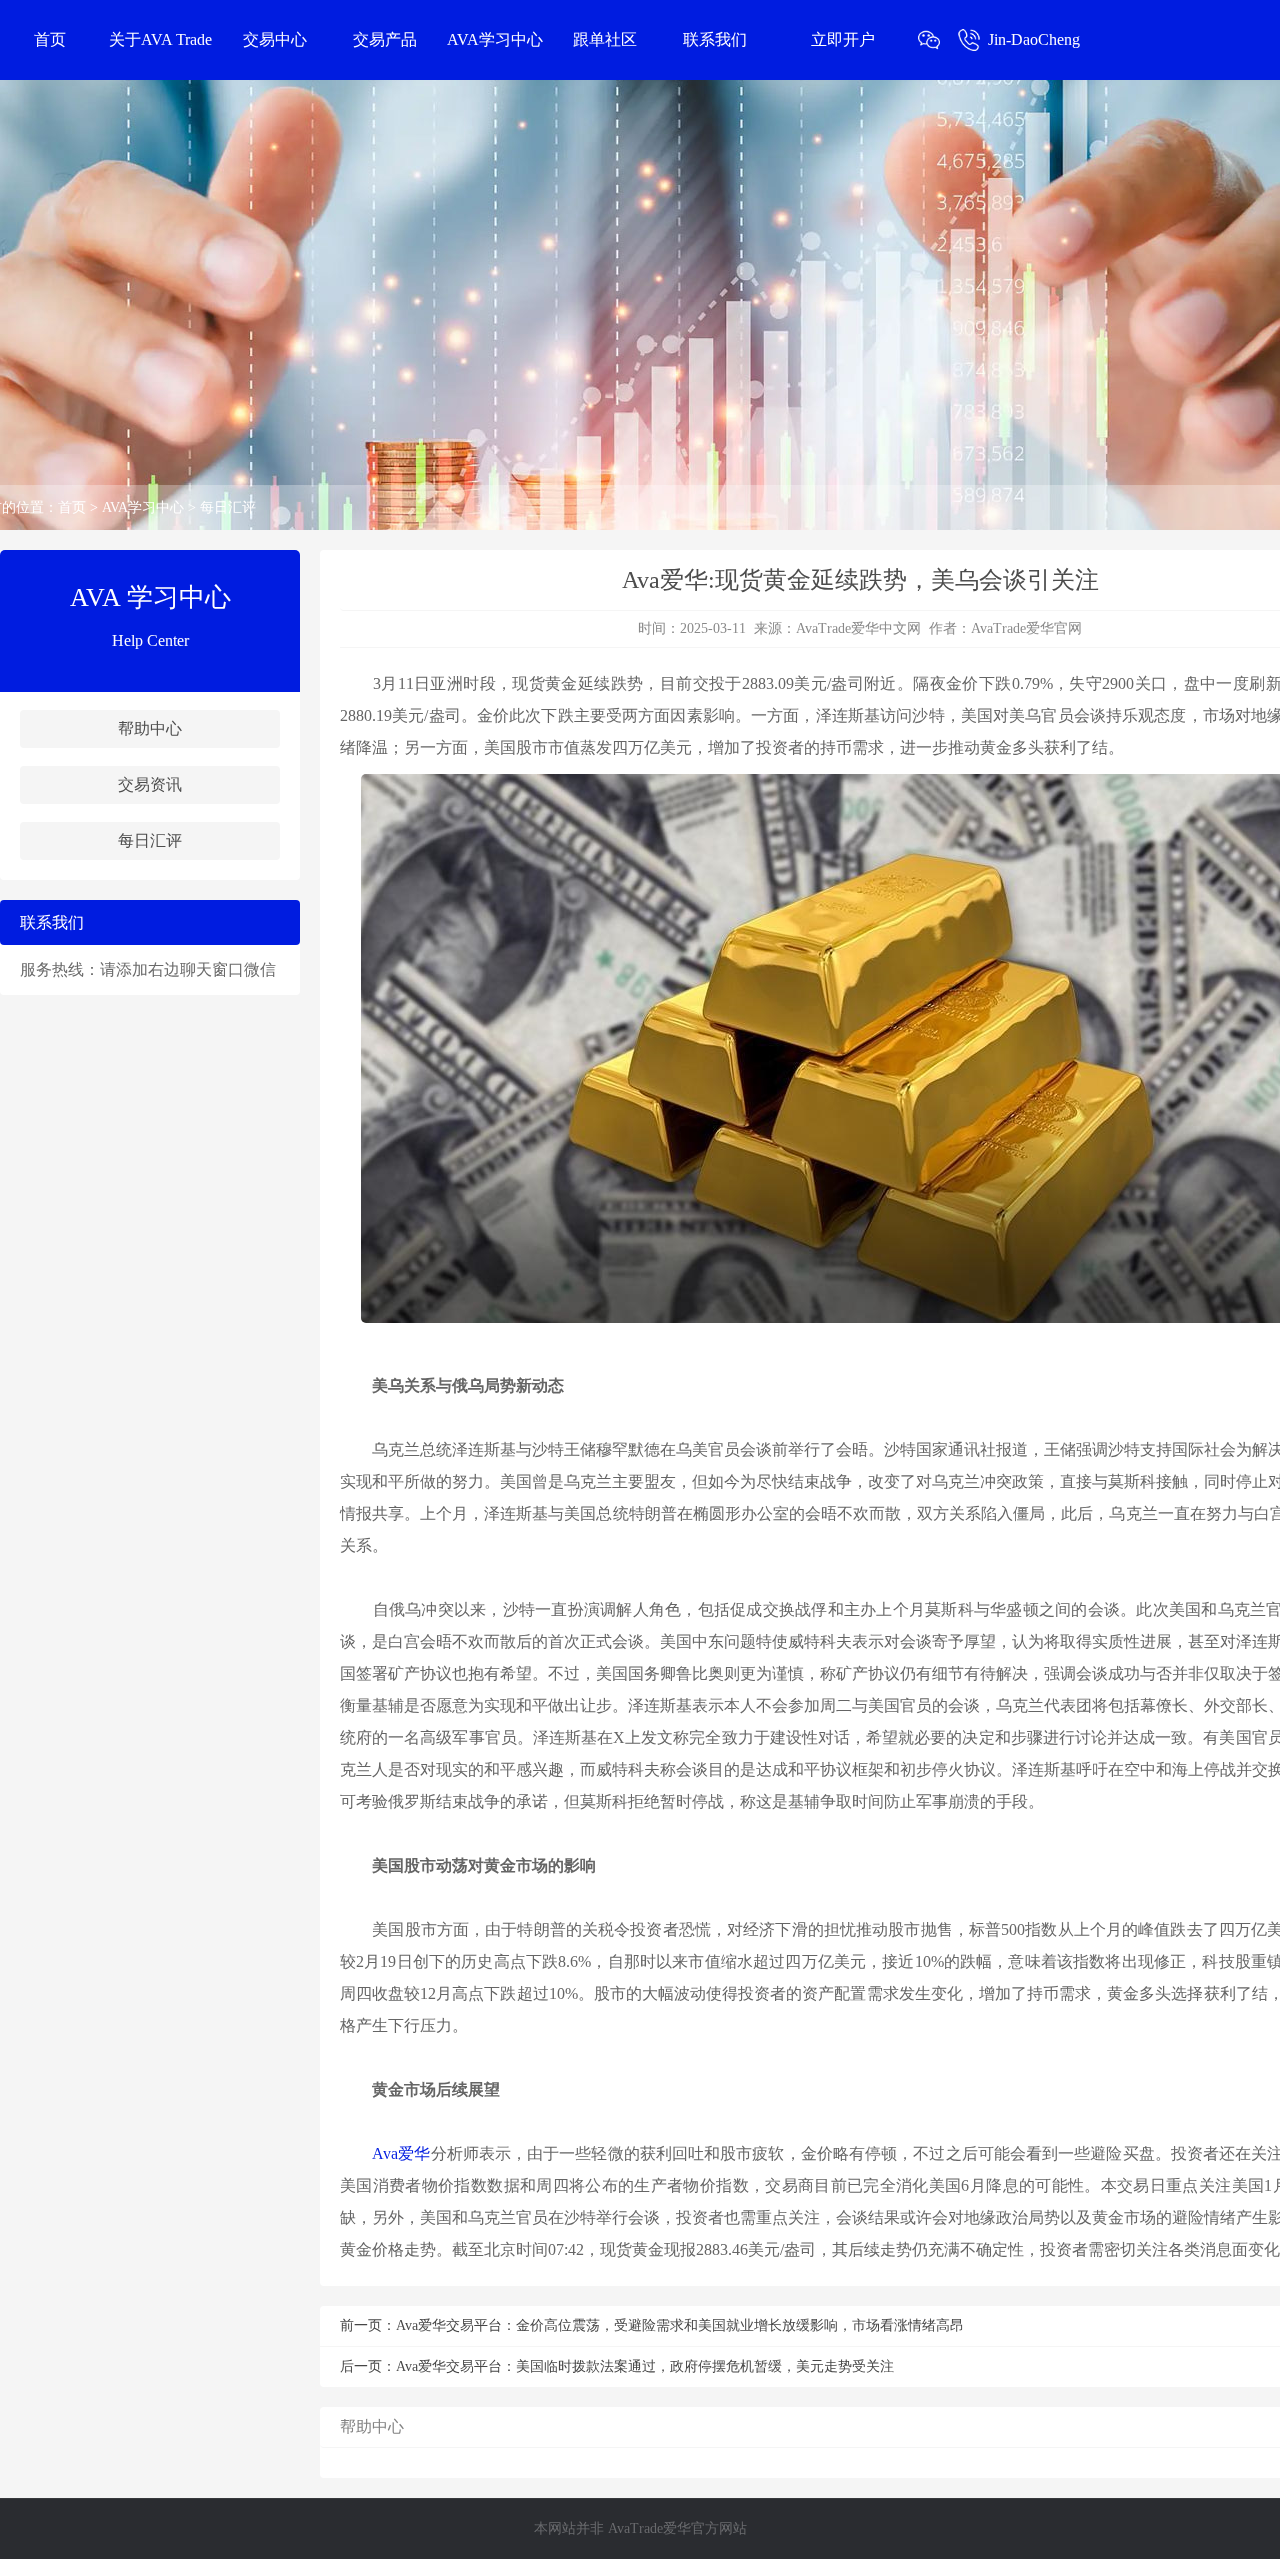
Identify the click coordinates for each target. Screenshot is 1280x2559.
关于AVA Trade (160, 39)
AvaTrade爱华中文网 (858, 628)
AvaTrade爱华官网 (1026, 628)
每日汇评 (228, 507)
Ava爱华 (401, 2153)
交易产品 (385, 39)
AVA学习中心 (495, 39)
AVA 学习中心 (150, 597)
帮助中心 (150, 728)
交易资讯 (150, 784)
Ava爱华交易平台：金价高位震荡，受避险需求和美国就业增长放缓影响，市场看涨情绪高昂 (680, 2325)
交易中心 (275, 39)
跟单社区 (605, 39)
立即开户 (843, 39)
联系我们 (715, 39)
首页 (50, 39)
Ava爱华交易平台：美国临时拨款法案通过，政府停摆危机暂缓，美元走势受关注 (645, 2366)
